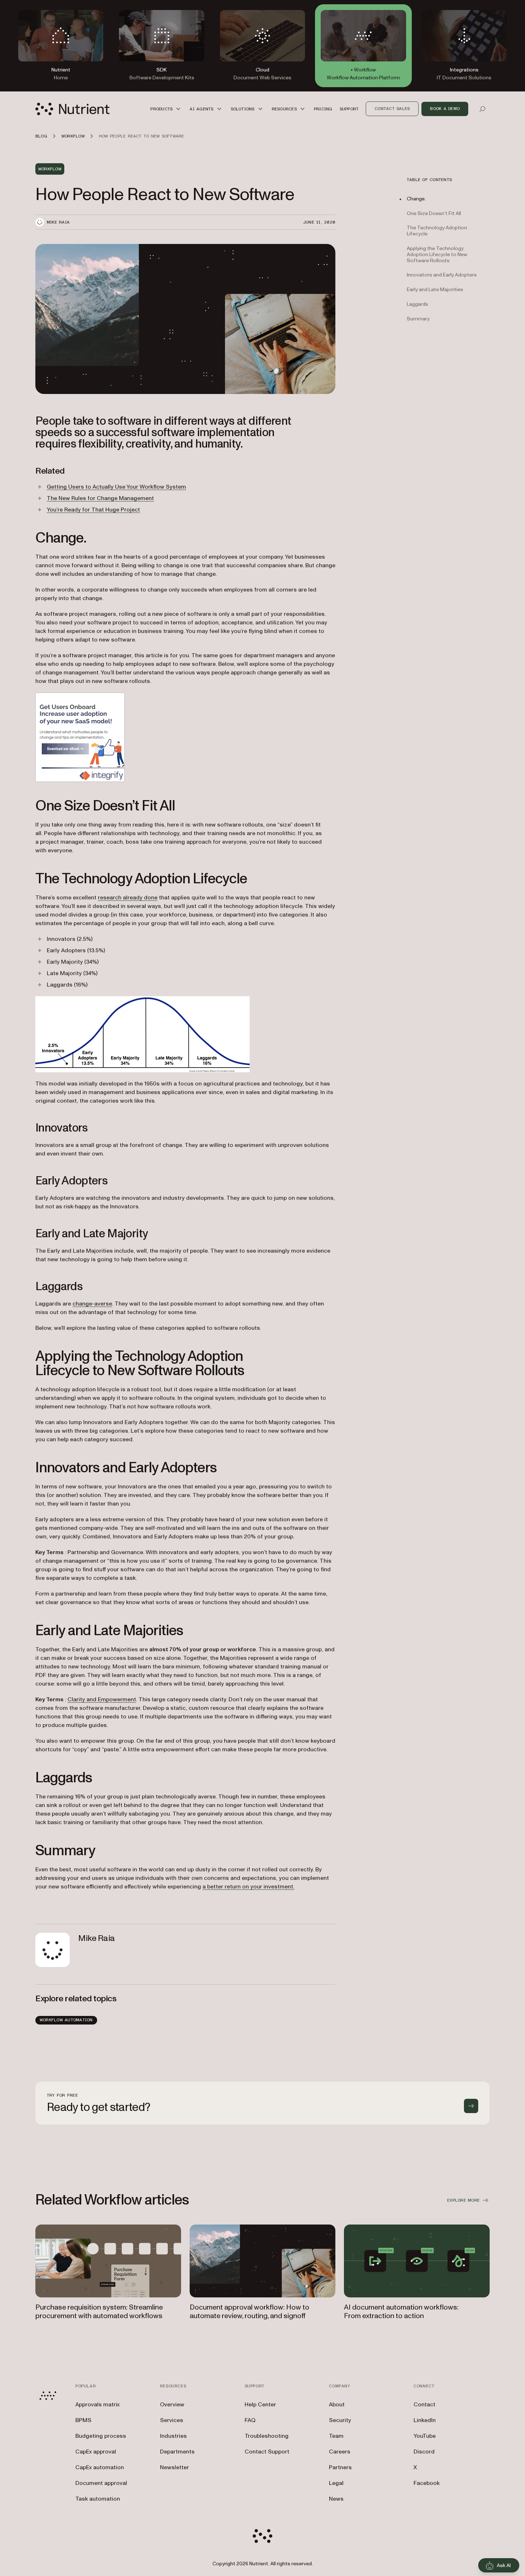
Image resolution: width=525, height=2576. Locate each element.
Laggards (417, 304)
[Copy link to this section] (25, 433)
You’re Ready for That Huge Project (93, 510)
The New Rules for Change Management (100, 498)
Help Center (260, 2405)
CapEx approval (96, 2452)
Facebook (427, 2483)
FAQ (250, 2420)
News (336, 2499)
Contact (424, 2405)
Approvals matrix (97, 2405)
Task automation (98, 2499)
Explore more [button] (463, 2200)
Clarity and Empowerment (102, 1699)
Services (172, 2420)
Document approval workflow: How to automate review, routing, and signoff (249, 2312)
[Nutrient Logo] (72, 109)
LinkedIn (425, 2420)
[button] (166, 109)
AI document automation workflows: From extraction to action (401, 2312)
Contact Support (267, 2452)
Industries (173, 2436)
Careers (340, 2452)
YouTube (425, 2436)
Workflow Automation (66, 2020)
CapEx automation (100, 2467)
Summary (418, 319)
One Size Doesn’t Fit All (434, 213)
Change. (416, 199)
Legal (336, 2483)
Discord (424, 2452)
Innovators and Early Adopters (442, 275)
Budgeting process (101, 2436)
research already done (128, 898)
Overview (172, 2405)
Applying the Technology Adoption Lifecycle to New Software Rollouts (437, 255)
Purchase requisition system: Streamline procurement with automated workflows (99, 2312)
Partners (340, 2467)
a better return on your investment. (248, 1887)
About (337, 2405)
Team (336, 2436)
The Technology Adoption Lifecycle (437, 231)
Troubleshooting (267, 2436)
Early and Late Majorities (435, 290)
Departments (177, 2452)
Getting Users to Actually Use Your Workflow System (116, 487)
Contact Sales (392, 109)
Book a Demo (445, 109)
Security (340, 2420)
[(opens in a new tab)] (185, 737)
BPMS (83, 2420)
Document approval (101, 2483)
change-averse (92, 1304)
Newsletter (174, 2467)
